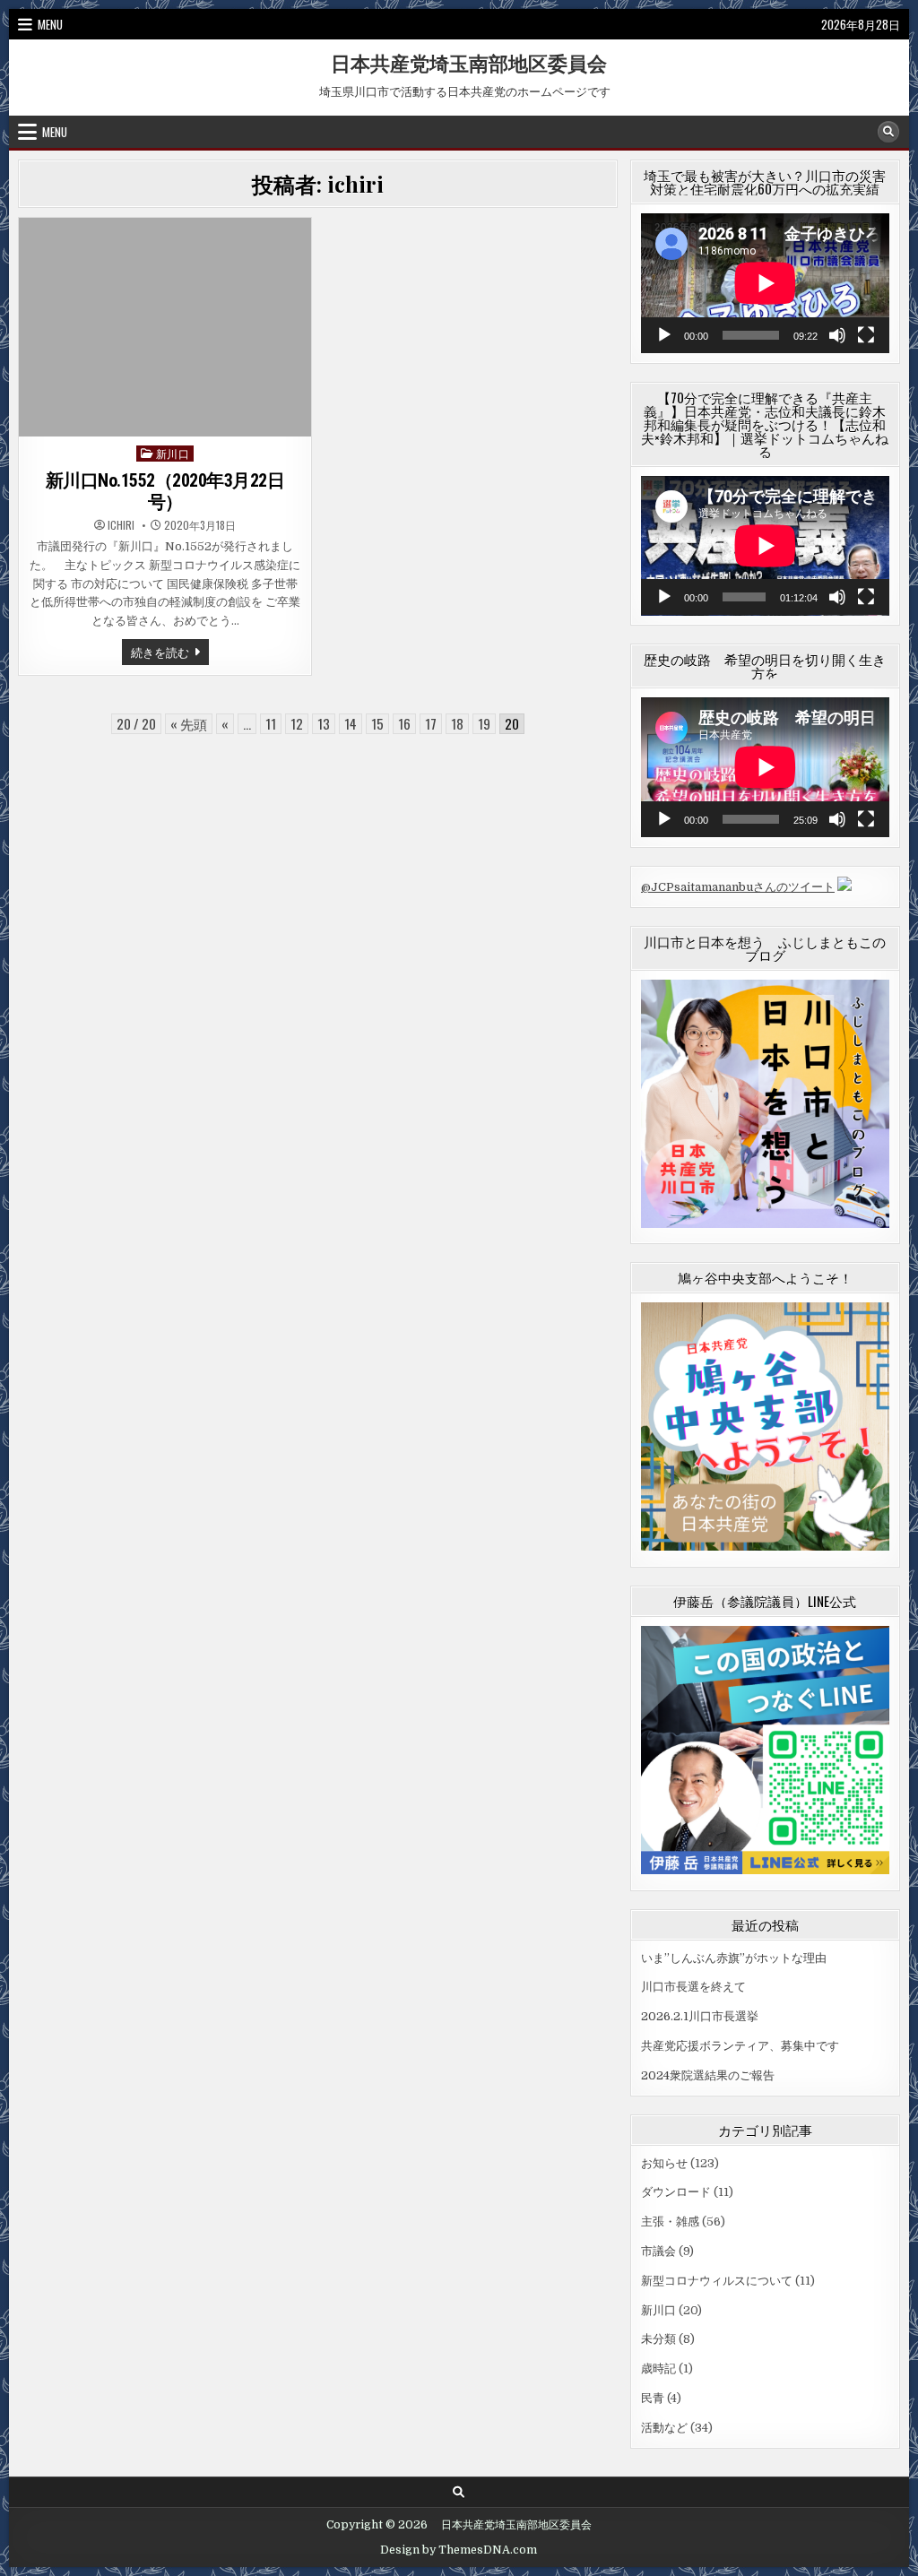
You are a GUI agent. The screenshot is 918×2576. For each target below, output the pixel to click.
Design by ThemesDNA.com (459, 2550)
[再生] (664, 335)
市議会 (658, 2251)
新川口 (173, 453)
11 (271, 723)
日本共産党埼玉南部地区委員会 (459, 63)
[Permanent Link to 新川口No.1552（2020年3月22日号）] (165, 327)
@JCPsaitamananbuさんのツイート (738, 887)
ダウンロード (676, 2192)
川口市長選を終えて (693, 1987)
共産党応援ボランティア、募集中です (740, 2046)
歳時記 (658, 2369)
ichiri (121, 525)
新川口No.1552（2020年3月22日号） (165, 491)
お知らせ (664, 2163)
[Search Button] (888, 132)
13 (324, 723)
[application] (765, 283)
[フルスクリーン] (866, 335)
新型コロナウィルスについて (717, 2281)
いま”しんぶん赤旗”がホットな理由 (734, 1958)
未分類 (658, 2339)
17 (431, 723)
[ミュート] (837, 335)
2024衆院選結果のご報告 (708, 2075)
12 (297, 723)
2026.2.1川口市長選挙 (700, 2016)
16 (404, 723)
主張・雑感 (670, 2222)
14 (351, 723)
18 (457, 723)
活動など (664, 2428)
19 (484, 723)
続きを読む (170, 653)
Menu (50, 24)
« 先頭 (189, 723)
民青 (653, 2398)
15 (377, 723)
